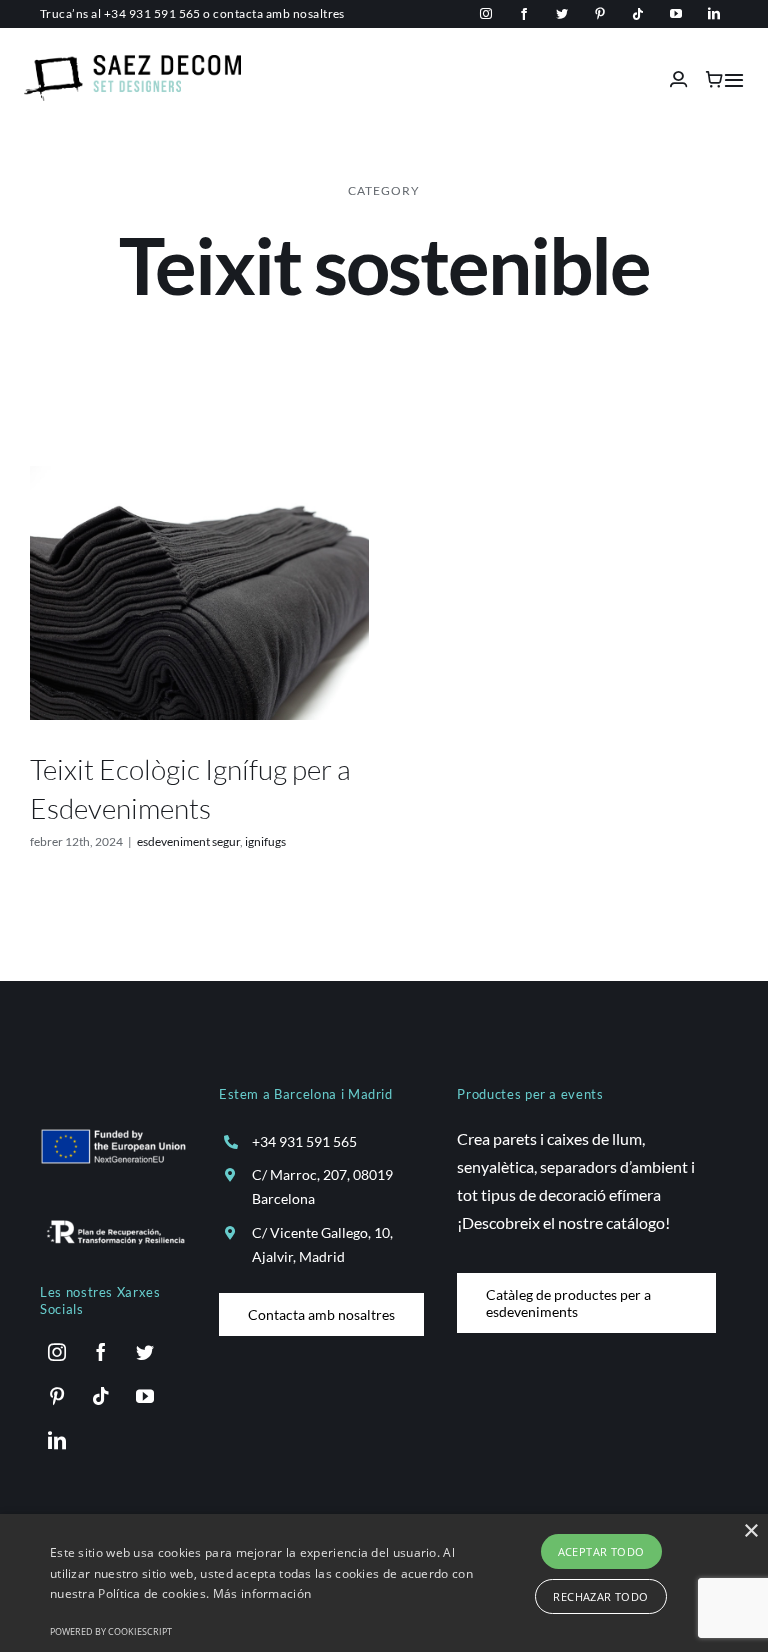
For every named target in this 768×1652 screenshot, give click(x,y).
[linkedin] (714, 14)
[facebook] (524, 14)
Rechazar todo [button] (600, 1596)
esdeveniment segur (188, 841)
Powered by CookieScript (111, 1631)
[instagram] (486, 14)
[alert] (384, 1583)
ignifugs (265, 841)
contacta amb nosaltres (279, 13)
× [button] (750, 1531)
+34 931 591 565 (152, 13)
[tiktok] (638, 14)
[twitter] (562, 14)
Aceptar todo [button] (601, 1551)
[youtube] (676, 14)
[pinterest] (600, 14)
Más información (262, 1593)
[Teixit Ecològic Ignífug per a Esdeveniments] (199, 593)
